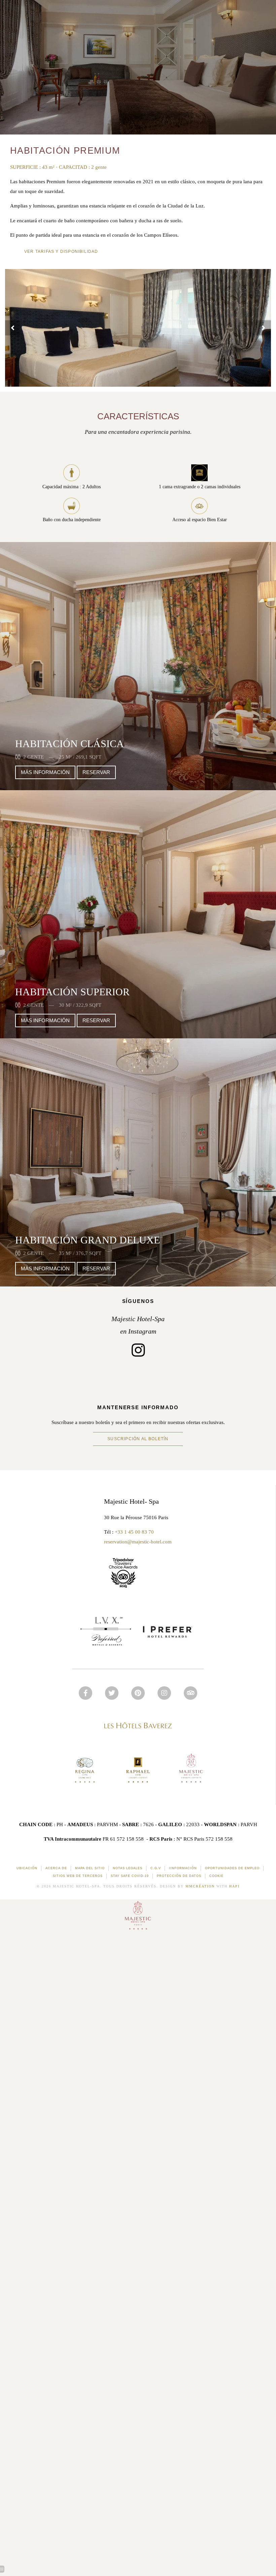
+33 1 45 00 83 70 (134, 1532)
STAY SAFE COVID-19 (130, 1876)
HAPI (234, 1886)
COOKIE (216, 1876)
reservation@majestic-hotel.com (138, 1542)
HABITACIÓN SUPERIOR (72, 992)
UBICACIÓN (27, 1868)
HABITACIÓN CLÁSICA (70, 744)
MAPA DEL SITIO (90, 1868)
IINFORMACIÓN (183, 1868)
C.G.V (156, 1868)
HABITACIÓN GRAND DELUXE (88, 1240)
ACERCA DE (56, 1868)
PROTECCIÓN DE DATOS (179, 1876)
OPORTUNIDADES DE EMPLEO (232, 1868)
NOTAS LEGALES (128, 1868)
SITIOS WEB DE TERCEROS (78, 1876)
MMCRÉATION (200, 1886)
